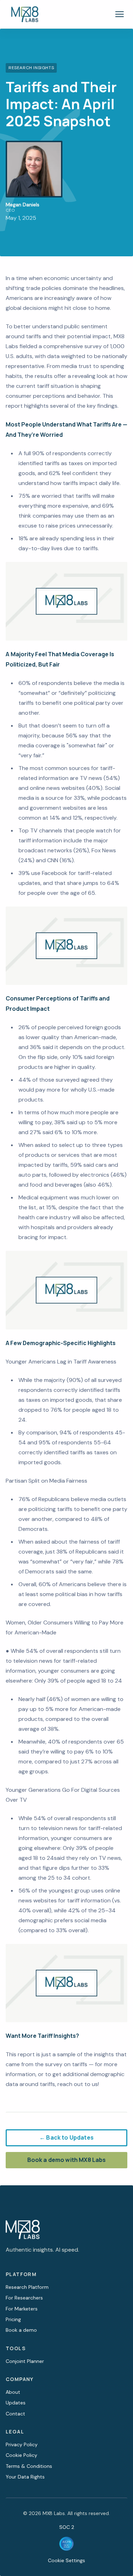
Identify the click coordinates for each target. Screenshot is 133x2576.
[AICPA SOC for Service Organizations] (66, 2544)
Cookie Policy (21, 2455)
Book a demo (21, 2330)
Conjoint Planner (25, 2361)
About (13, 2392)
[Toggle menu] (120, 14)
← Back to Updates (66, 2137)
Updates (16, 2403)
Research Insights (31, 68)
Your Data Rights (25, 2477)
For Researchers (24, 2298)
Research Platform (27, 2287)
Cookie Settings (66, 2560)
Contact (15, 2414)
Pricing (13, 2319)
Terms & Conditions (29, 2466)
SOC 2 (67, 2527)
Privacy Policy (22, 2444)
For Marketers (22, 2309)
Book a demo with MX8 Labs (67, 2160)
